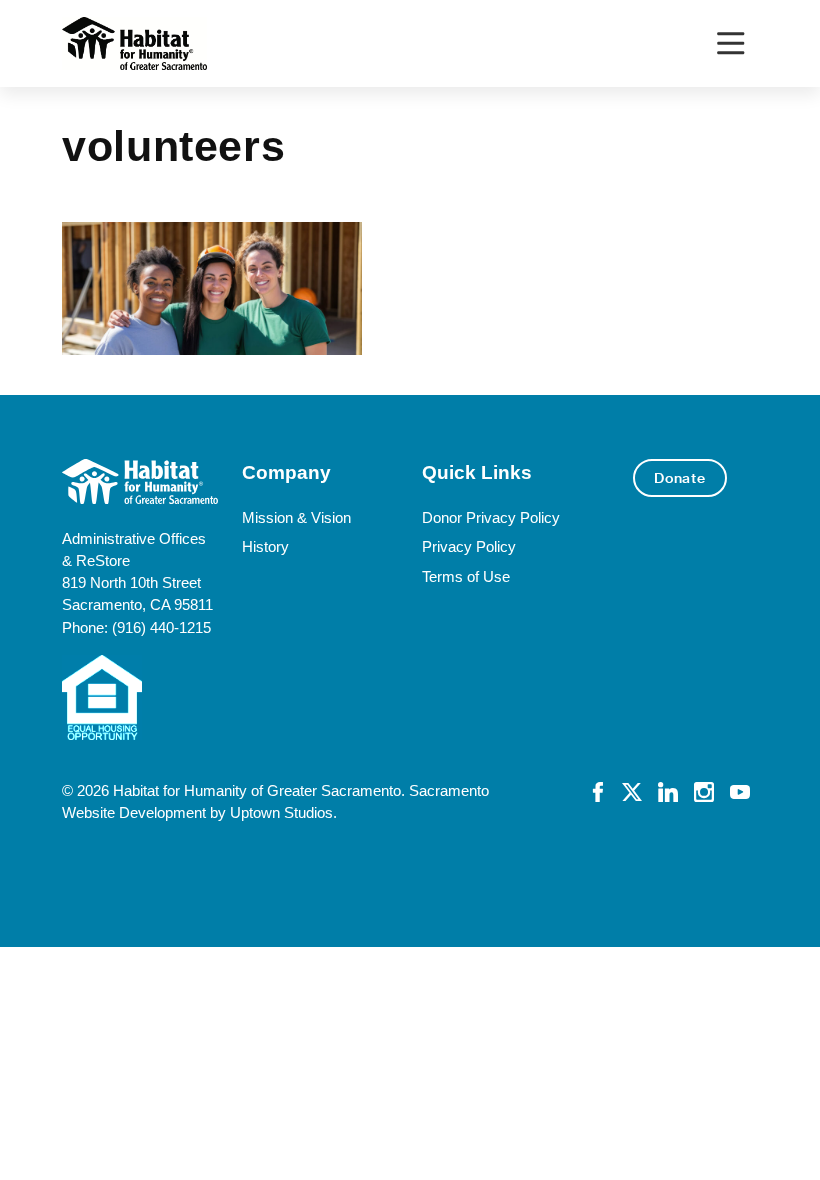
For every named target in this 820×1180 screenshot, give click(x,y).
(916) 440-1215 (161, 628)
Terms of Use (466, 577)
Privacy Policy (469, 547)
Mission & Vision (296, 518)
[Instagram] (704, 791)
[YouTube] (740, 791)
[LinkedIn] (668, 791)
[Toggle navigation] (730, 43)
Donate (680, 478)
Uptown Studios (281, 813)
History (265, 547)
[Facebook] (598, 791)
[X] (632, 791)
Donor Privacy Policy (491, 518)
